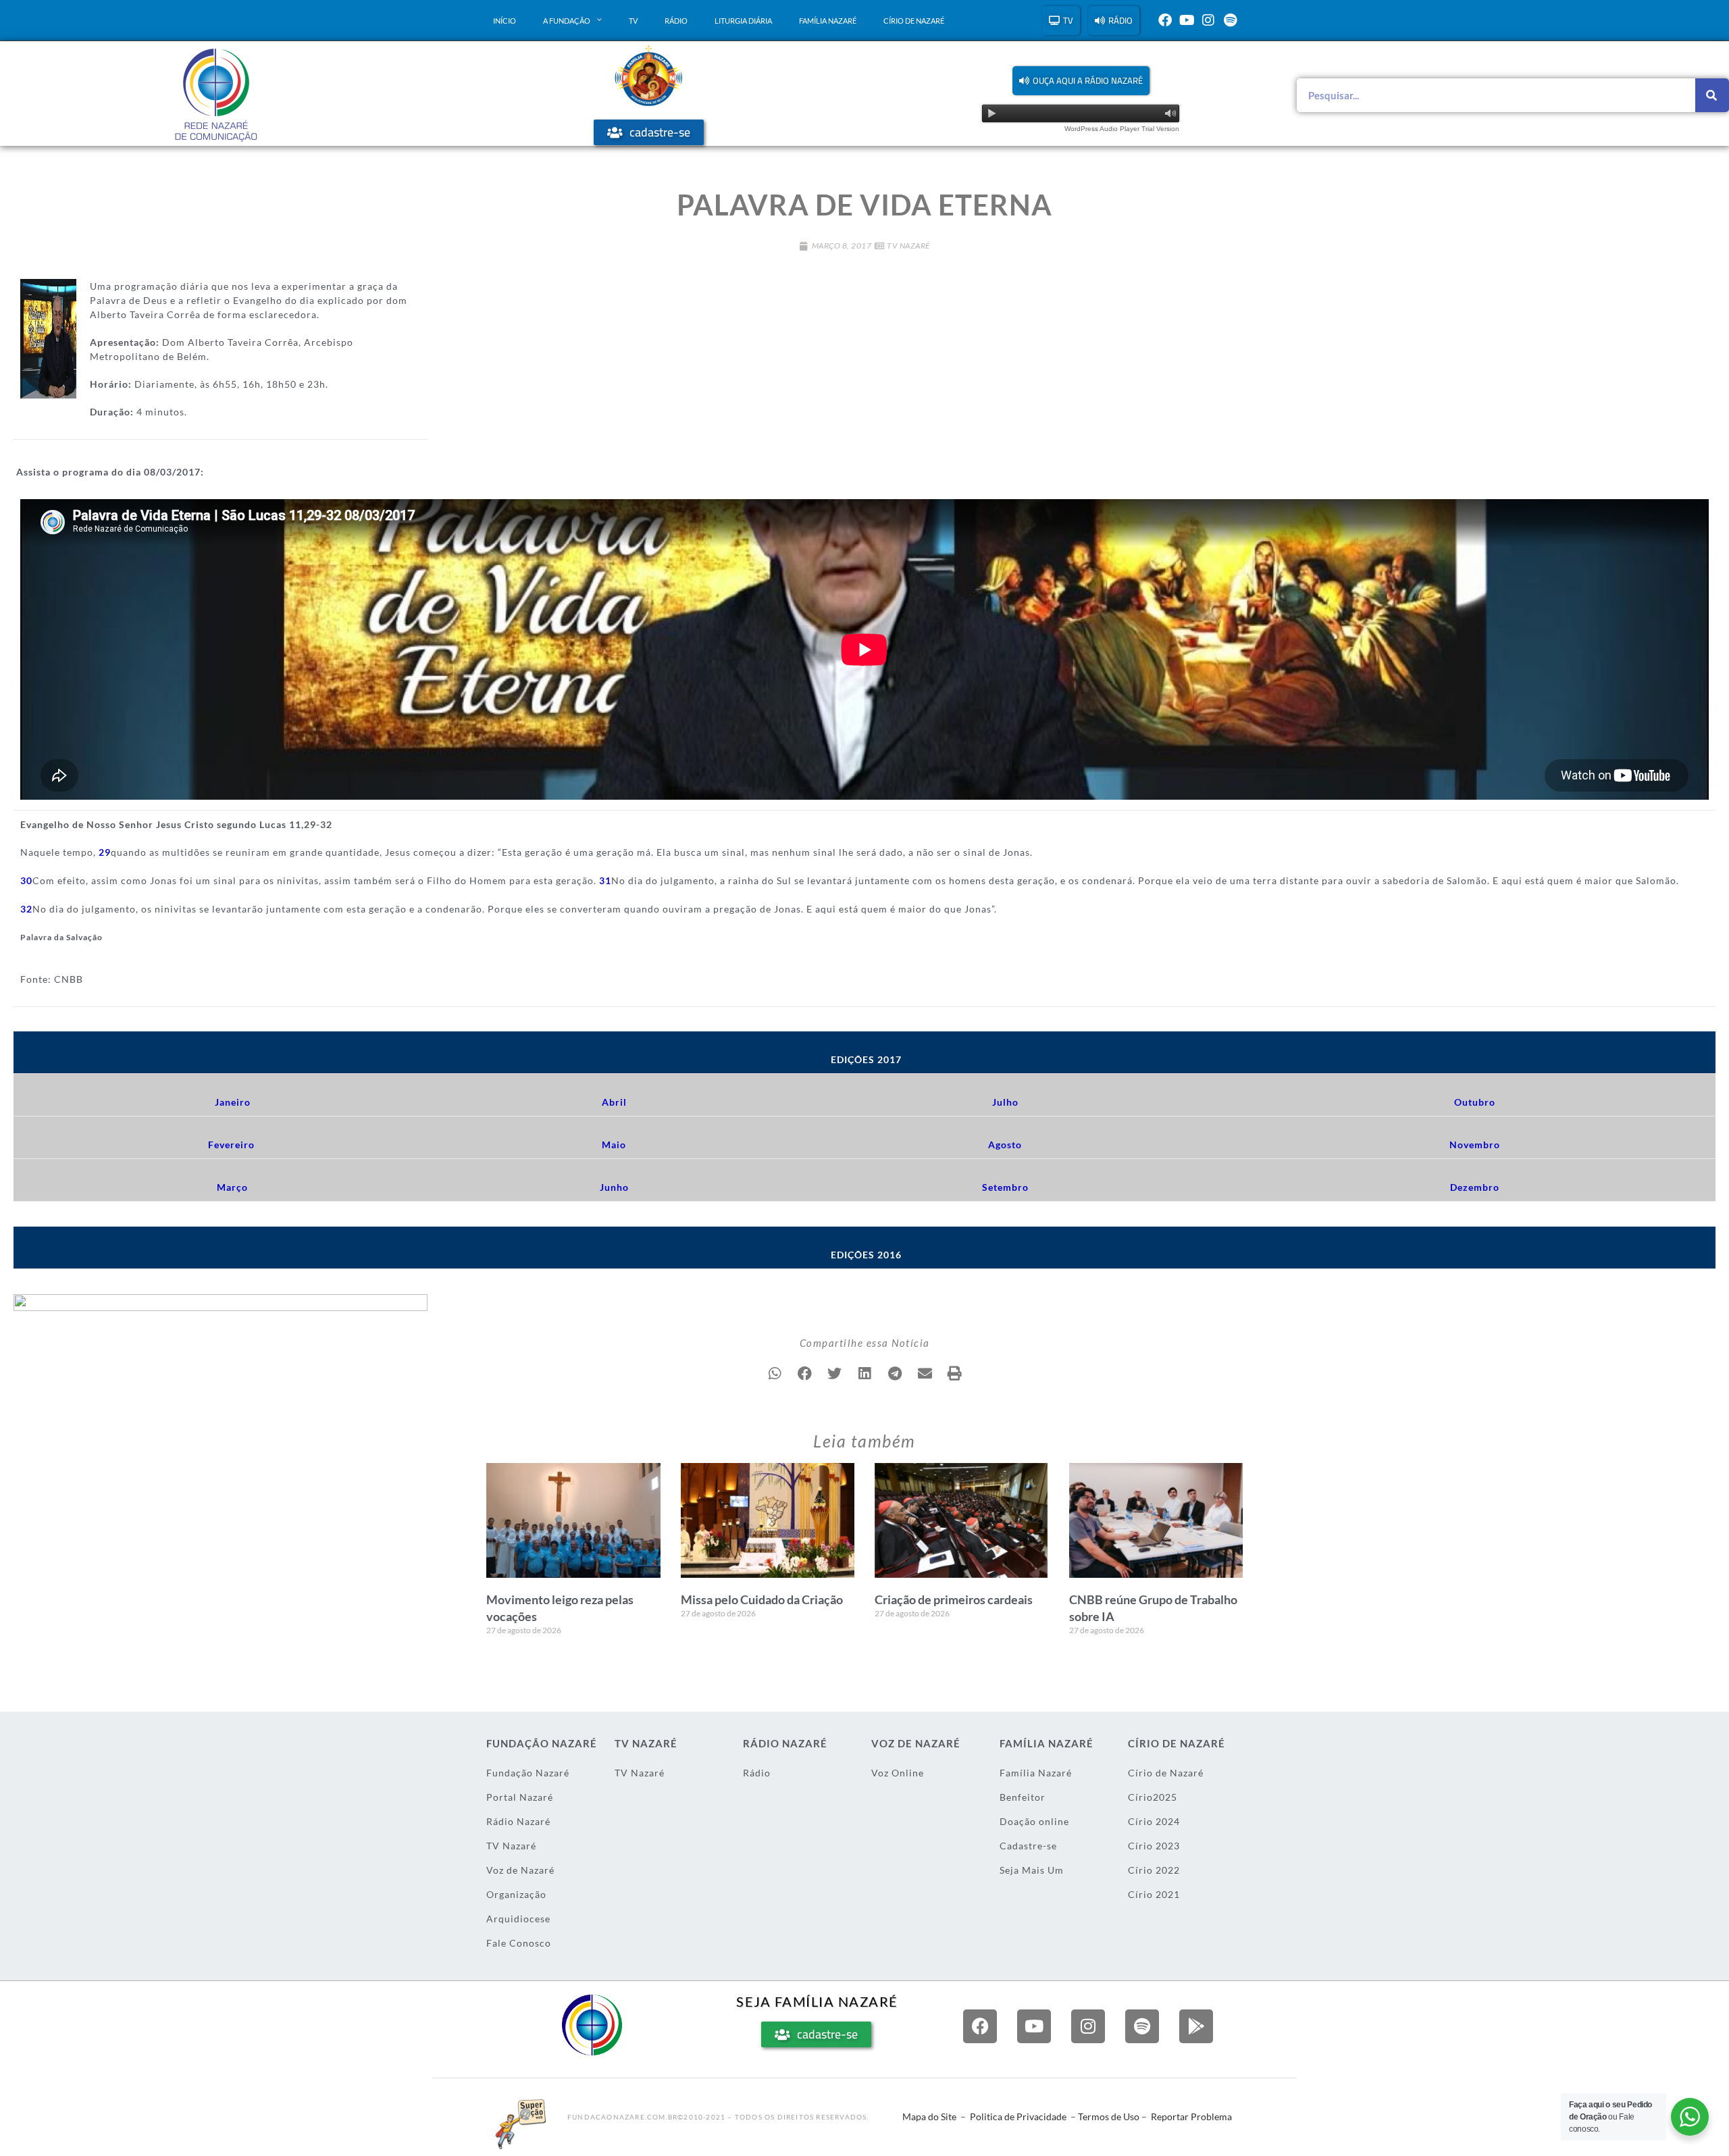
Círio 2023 (1154, 1846)
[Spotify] (1230, 20)
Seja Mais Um (1032, 1870)
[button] (1081, 81)
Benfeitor (1023, 1797)
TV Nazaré (908, 246)
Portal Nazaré (520, 1797)
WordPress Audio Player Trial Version (1122, 129)
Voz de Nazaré (520, 1870)
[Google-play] (1196, 2026)
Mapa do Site (929, 2116)
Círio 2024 (1154, 1821)
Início (505, 21)
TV (633, 21)
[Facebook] (1165, 20)
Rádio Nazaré (518, 1821)
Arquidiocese (518, 1919)
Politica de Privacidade (1018, 2116)
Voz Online (898, 1773)
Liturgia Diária (743, 21)
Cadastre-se (1028, 1846)
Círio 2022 (1154, 1870)
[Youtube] (1187, 20)
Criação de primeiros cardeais (954, 1599)
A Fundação (567, 21)
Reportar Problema (1191, 2116)
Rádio (676, 21)
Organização (516, 1894)
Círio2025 (1153, 1797)
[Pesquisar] (1712, 95)
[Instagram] (1208, 20)
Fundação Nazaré (528, 1773)
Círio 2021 (1154, 1894)
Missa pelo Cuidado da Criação (762, 1599)
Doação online (1034, 1821)
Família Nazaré (828, 21)
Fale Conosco (519, 1943)
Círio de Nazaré (914, 21)
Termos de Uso (1109, 2116)
